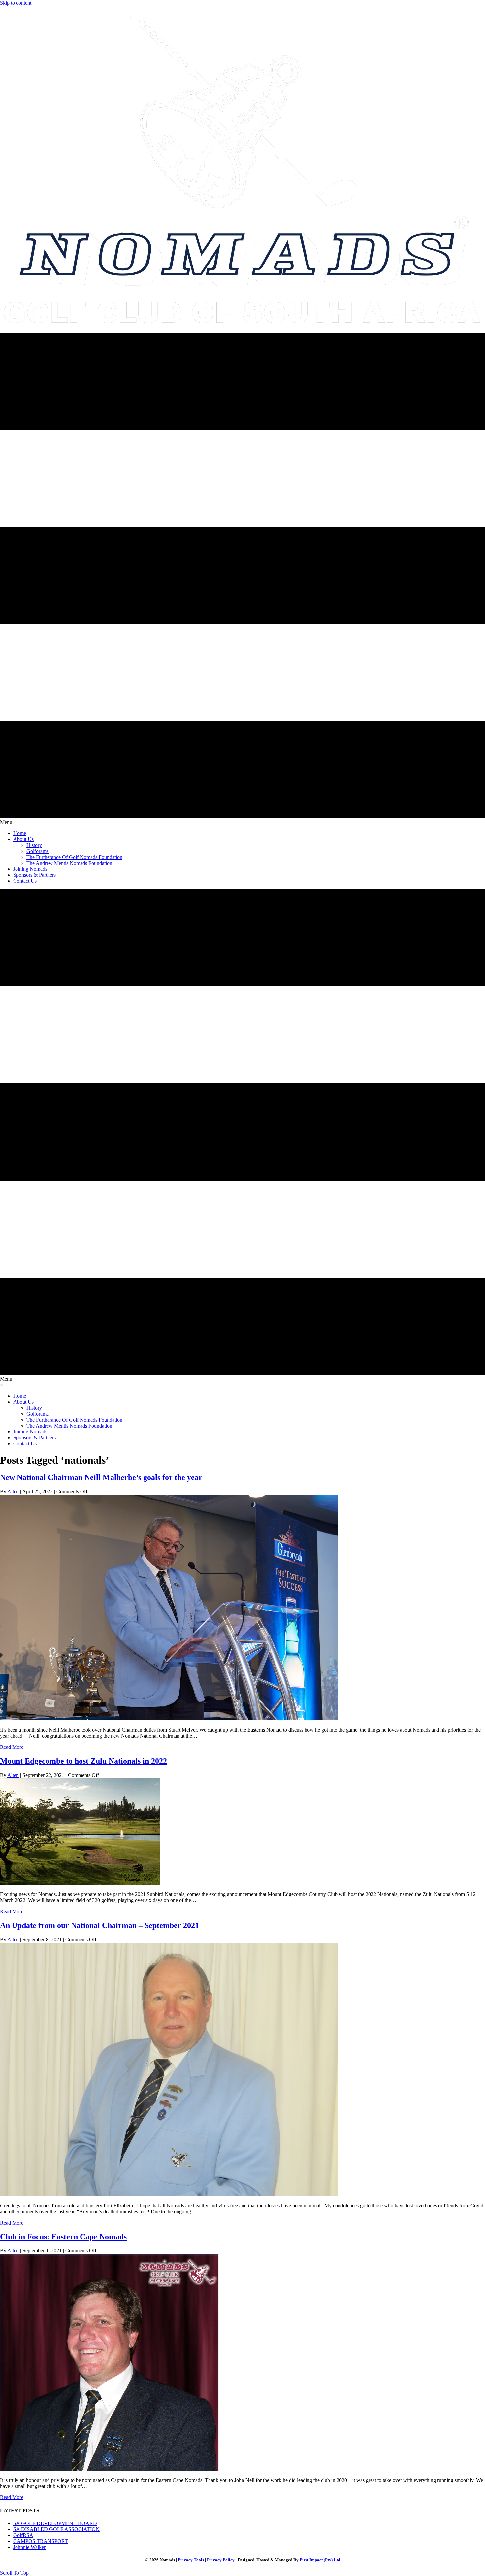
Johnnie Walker (29, 2547)
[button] (14, 2573)
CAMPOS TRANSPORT (41, 2541)
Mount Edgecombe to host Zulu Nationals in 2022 (83, 1761)
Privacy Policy (221, 2560)
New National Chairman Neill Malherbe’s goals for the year (101, 1477)
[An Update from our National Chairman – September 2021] (169, 2194)
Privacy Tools (191, 2560)
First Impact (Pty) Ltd (320, 2560)
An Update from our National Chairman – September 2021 (99, 1925)
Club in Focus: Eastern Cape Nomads (63, 2237)
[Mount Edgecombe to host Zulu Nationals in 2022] (80, 1883)
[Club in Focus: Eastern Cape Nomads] (109, 2469)
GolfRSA (23, 2535)
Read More (12, 1747)
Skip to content (16, 3)
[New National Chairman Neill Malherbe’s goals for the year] (169, 1719)
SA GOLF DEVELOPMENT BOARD (55, 2523)
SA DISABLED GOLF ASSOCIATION (56, 2529)
